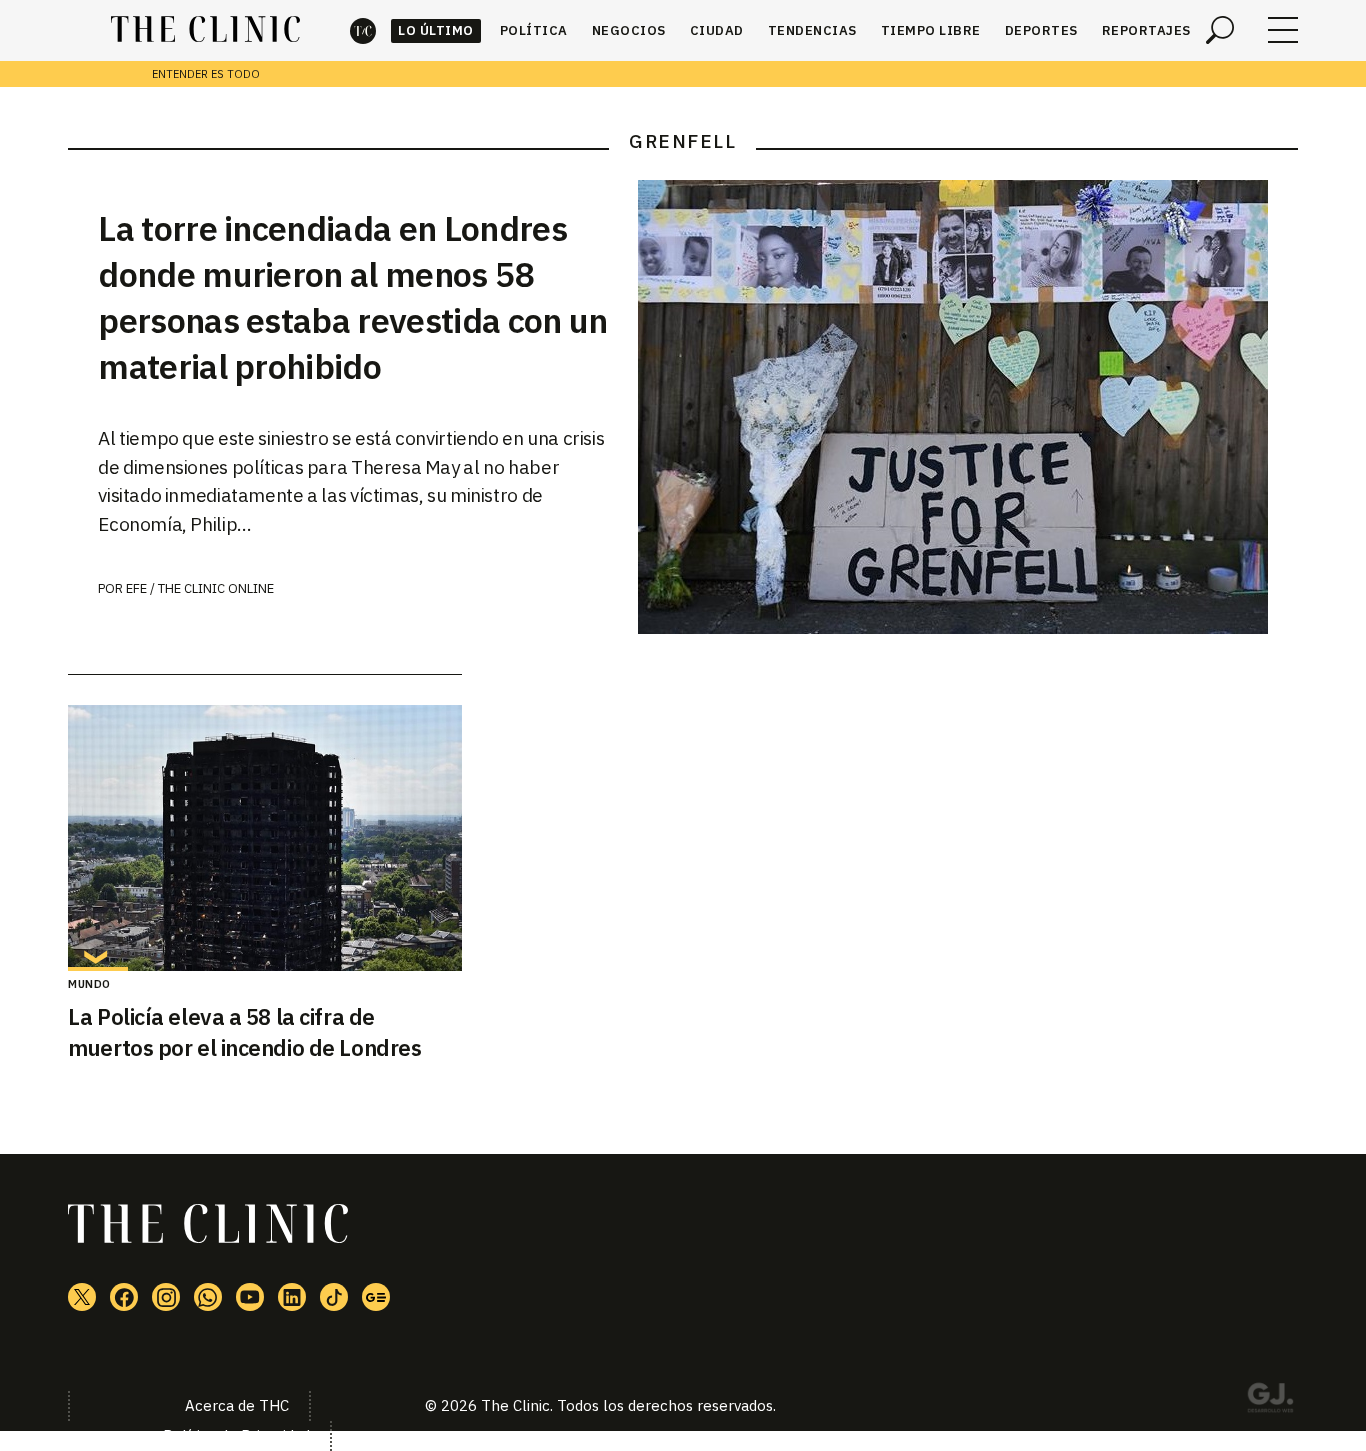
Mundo (89, 984)
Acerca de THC (237, 1405)
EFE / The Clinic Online (200, 588)
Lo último (436, 30)
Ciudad (717, 30)
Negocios (629, 30)
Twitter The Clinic (82, 1297)
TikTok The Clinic (334, 1297)
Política (534, 30)
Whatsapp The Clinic (208, 1297)
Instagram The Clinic (166, 1297)
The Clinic (363, 30)
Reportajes (1146, 30)
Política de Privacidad (236, 1435)
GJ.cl (1270, 1401)
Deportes (1041, 30)
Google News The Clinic (376, 1297)
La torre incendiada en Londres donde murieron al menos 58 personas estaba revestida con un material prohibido (352, 297)
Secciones (1283, 30)
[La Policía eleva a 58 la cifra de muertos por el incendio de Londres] (264, 838)
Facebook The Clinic (124, 1297)
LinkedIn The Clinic (292, 1297)
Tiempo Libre (931, 30)
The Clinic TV (250, 1297)
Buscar (1220, 30)
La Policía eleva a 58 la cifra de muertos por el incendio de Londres (244, 1032)
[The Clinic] (205, 30)
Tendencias (812, 30)
